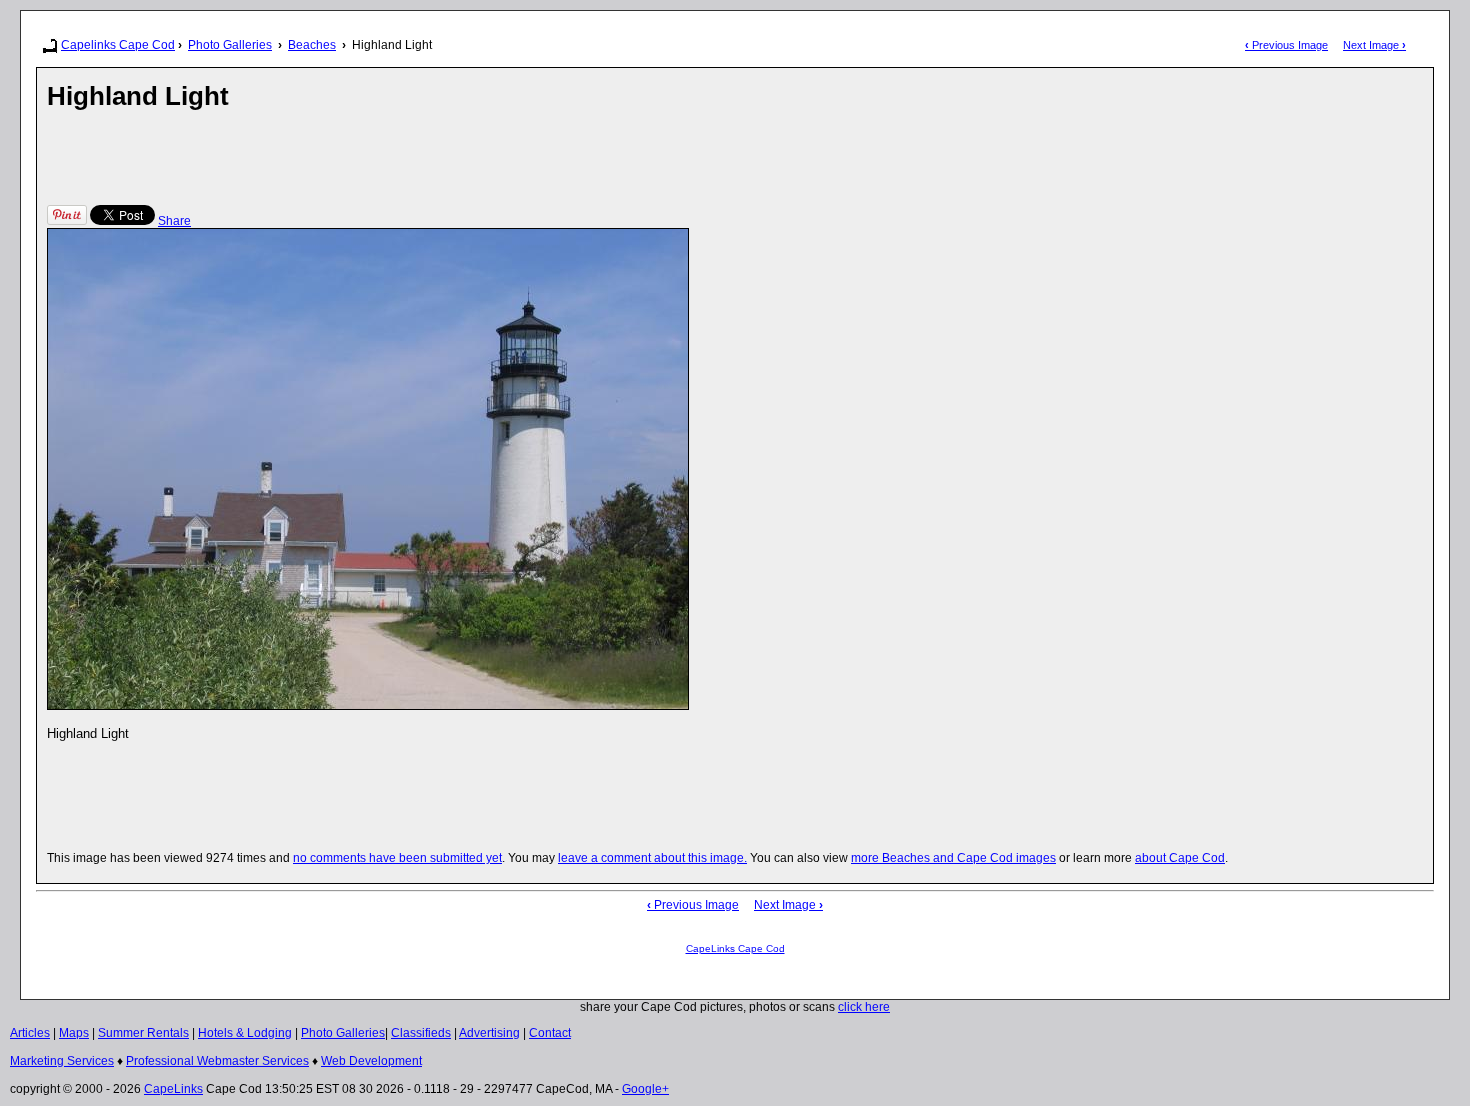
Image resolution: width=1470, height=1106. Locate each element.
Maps (74, 1033)
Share (174, 221)
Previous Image (1286, 45)
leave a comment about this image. (652, 858)
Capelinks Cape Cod (118, 45)
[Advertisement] (411, 157)
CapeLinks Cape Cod (735, 948)
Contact (550, 1033)
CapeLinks (173, 1089)
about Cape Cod (1180, 858)
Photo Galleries (230, 45)
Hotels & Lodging (245, 1033)
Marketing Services (62, 1061)
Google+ (645, 1089)
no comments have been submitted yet (397, 858)
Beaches (312, 45)
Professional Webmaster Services (217, 1061)
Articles (30, 1033)
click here (864, 1007)
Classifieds (421, 1033)
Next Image (1374, 45)
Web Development (371, 1061)
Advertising (489, 1033)
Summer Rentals (143, 1033)
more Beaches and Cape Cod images (953, 858)
